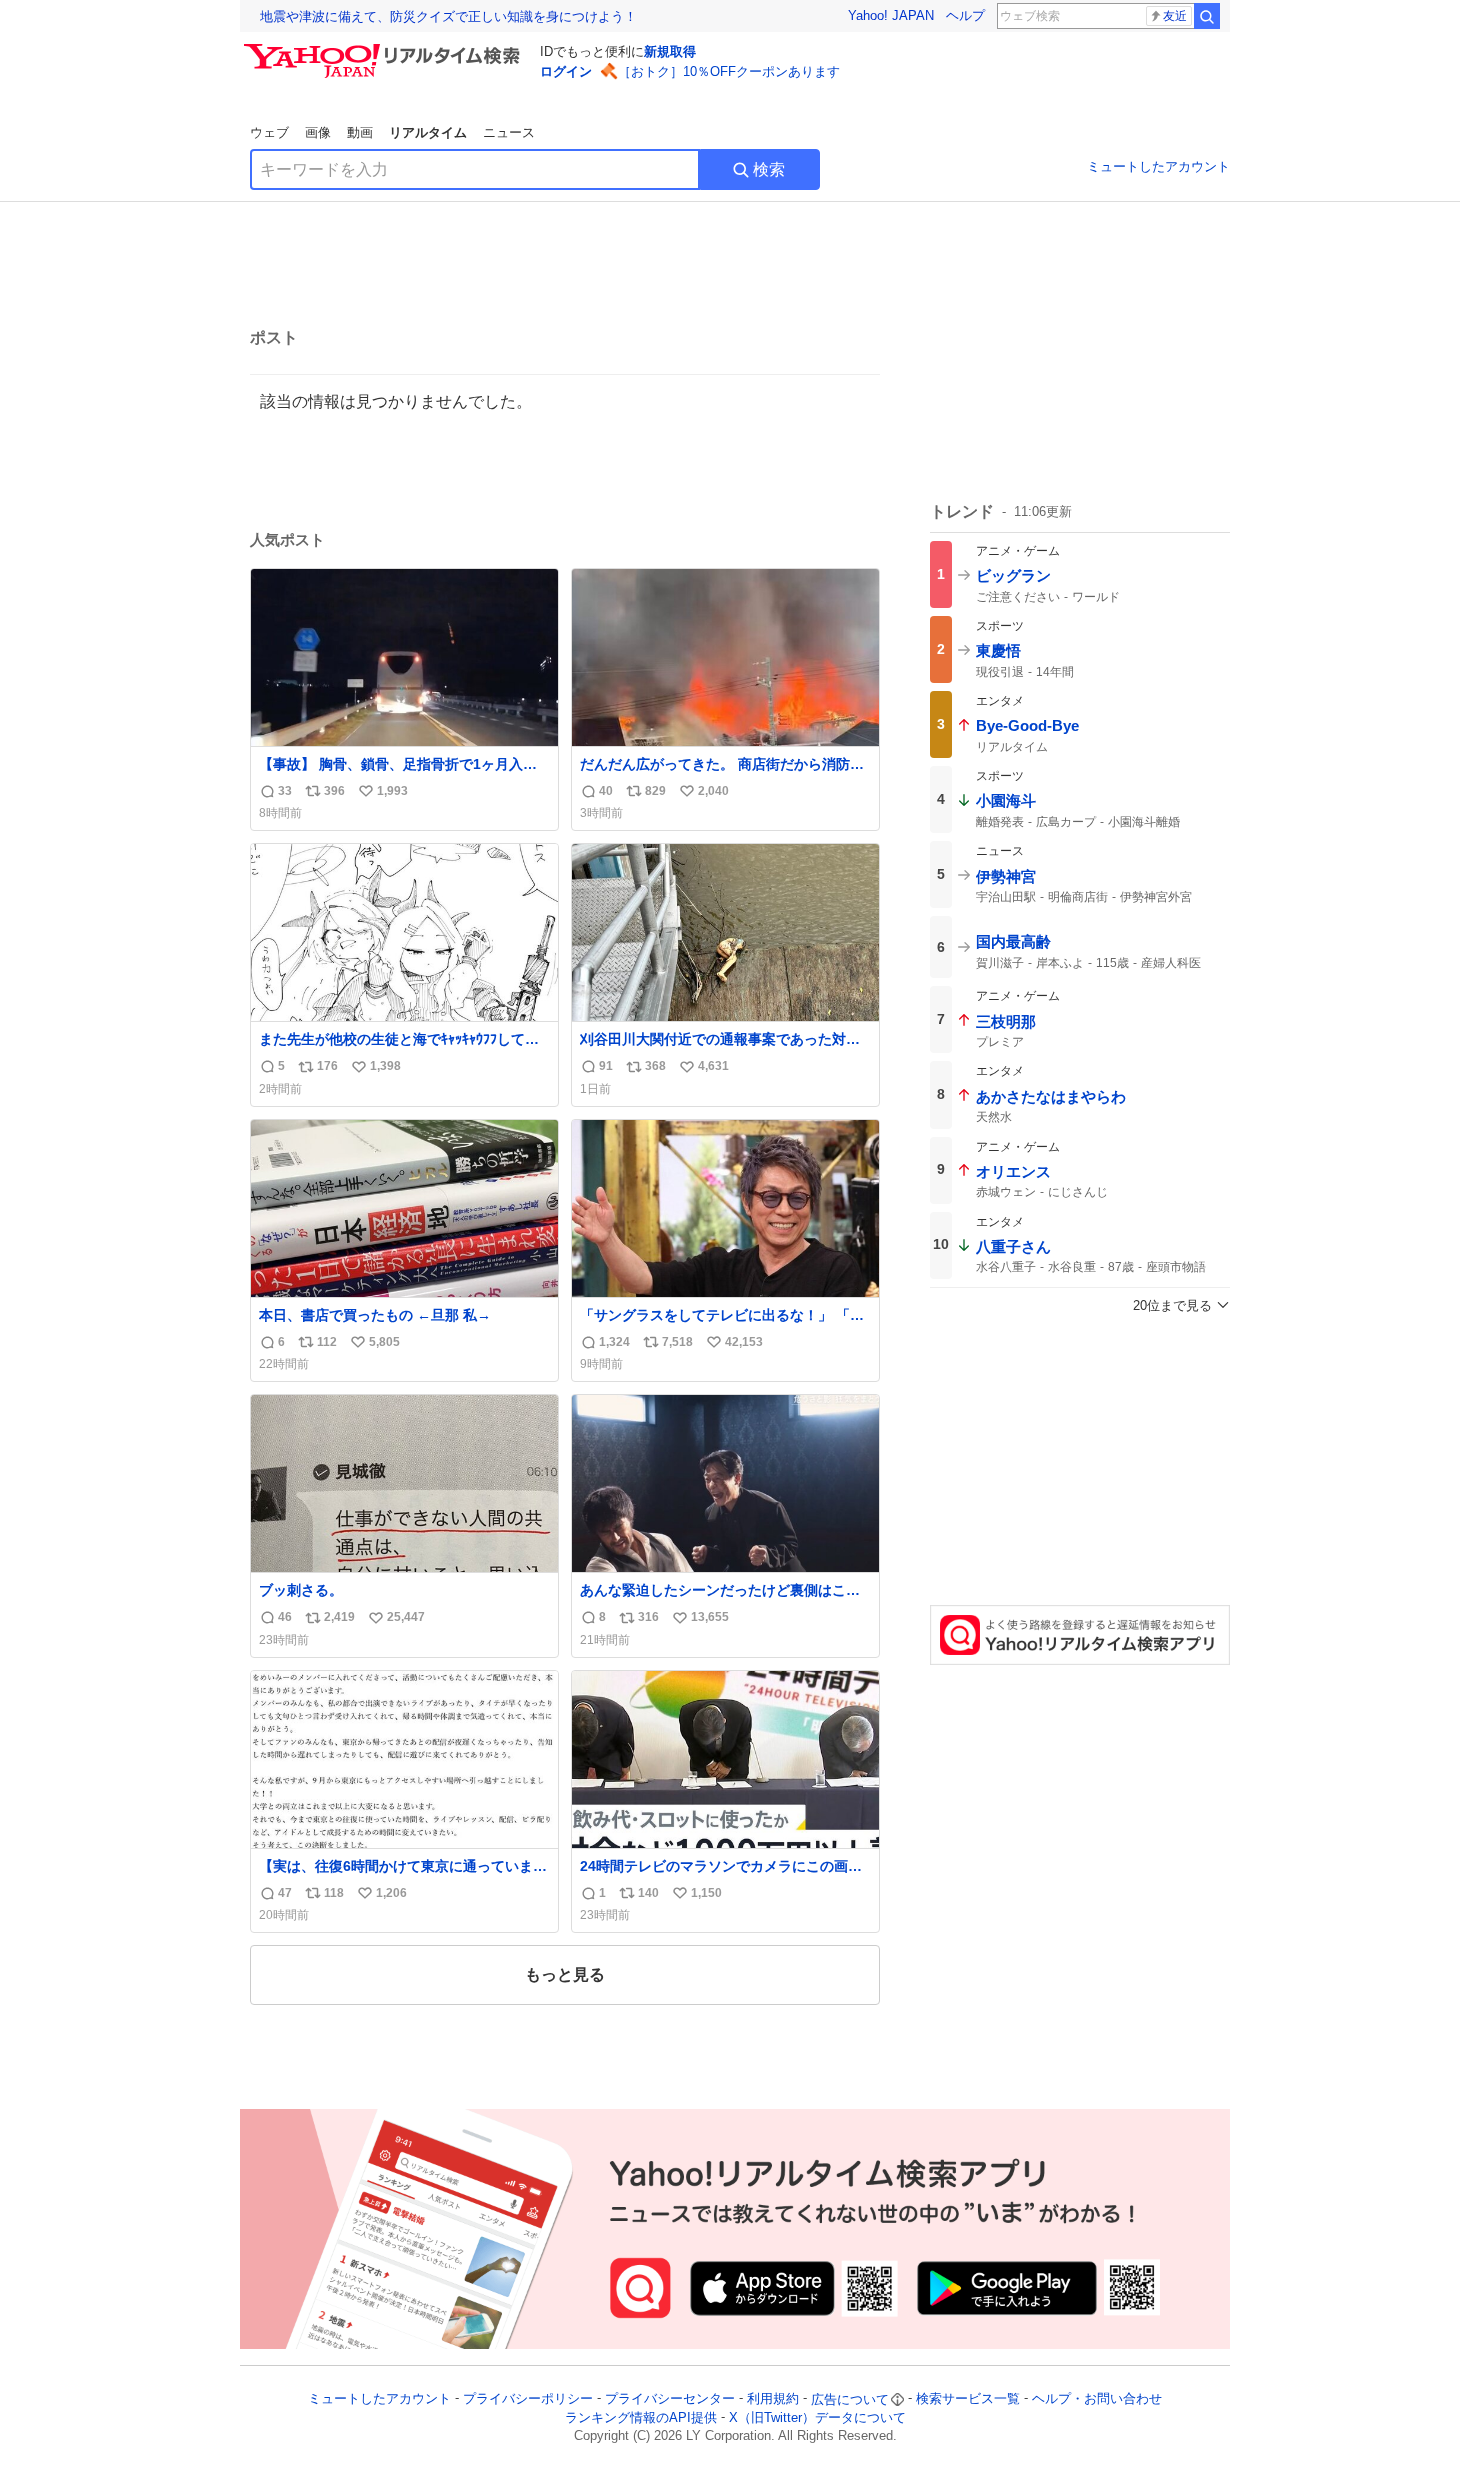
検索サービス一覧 (968, 2399)
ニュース (509, 132)
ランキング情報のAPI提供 (641, 2417)
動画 (360, 132)
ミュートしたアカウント (1158, 166)
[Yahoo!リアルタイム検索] (385, 49)
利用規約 (773, 2399)
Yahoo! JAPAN (891, 15)
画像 (318, 132)
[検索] (1207, 16)
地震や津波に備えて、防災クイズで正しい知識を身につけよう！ (448, 16)
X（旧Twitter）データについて (817, 2417)
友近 (1175, 16)
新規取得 (670, 51)
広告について (850, 2399)
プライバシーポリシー (528, 2399)
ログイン (566, 71)
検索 (769, 169)
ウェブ (269, 132)
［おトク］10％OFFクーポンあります (729, 71)
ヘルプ (965, 15)
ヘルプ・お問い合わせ (1097, 2399)
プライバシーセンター (670, 2399)
